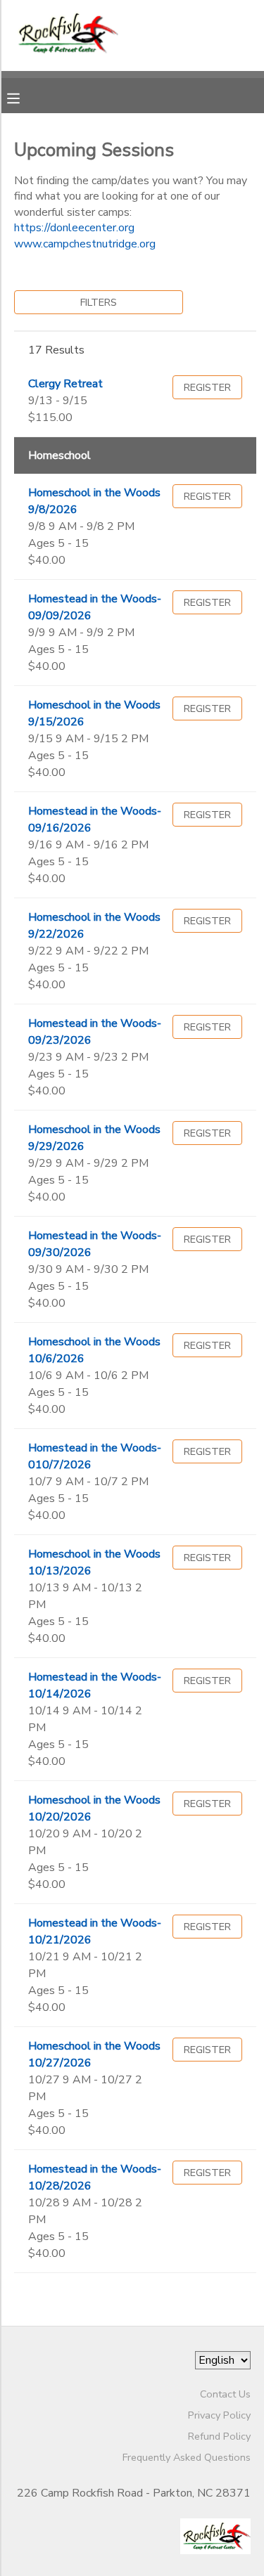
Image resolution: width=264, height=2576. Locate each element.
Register (207, 387)
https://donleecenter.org (74, 228)
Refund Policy (219, 2436)
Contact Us (225, 2394)
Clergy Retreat (65, 384)
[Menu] (24, 97)
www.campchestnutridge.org (85, 244)
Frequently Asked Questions (187, 2457)
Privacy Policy (219, 2415)
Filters (99, 302)
